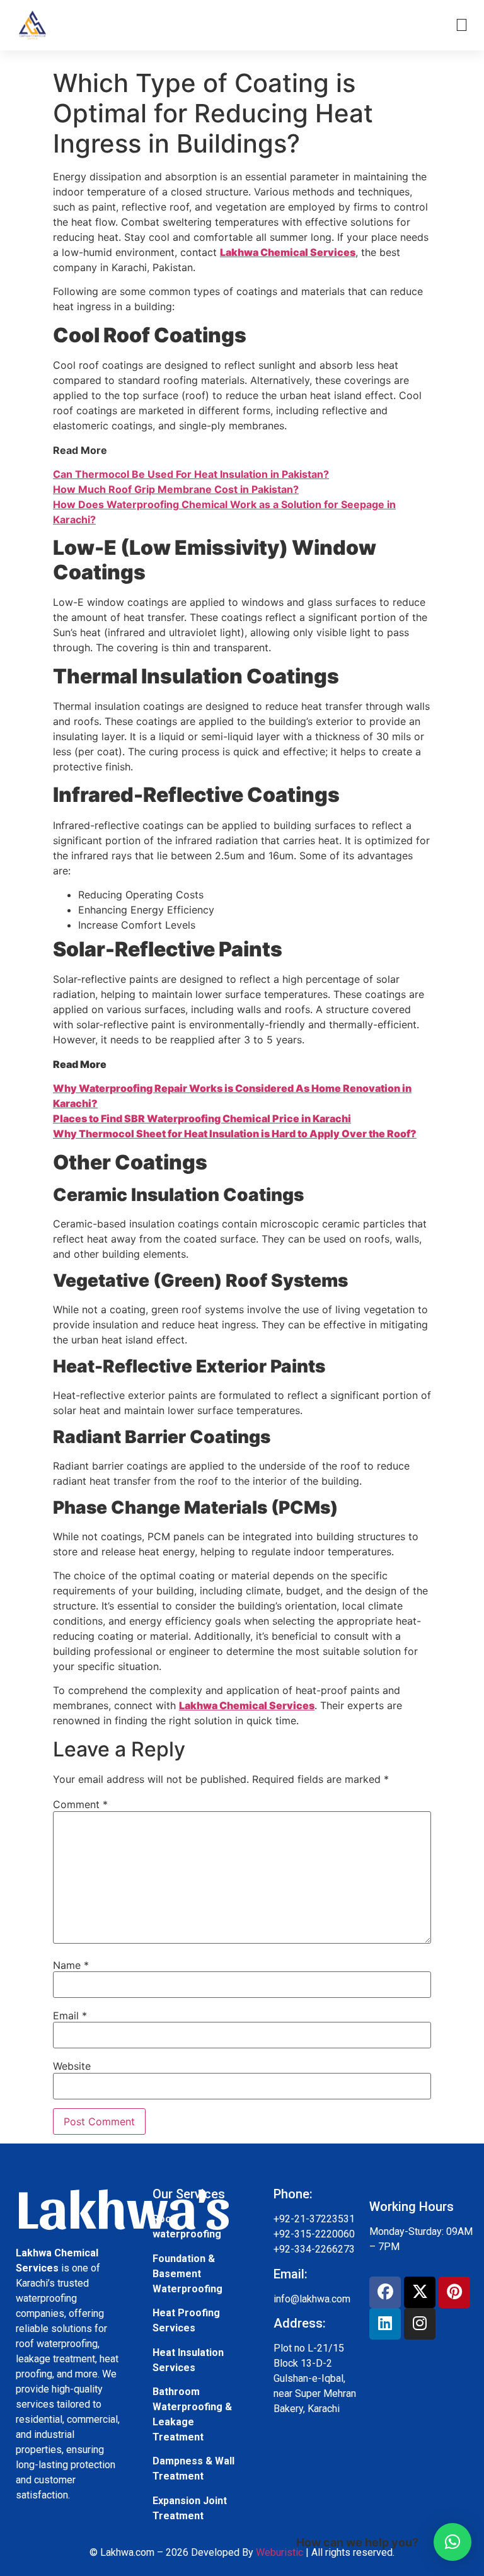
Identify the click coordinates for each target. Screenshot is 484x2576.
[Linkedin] (385, 2324)
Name (71, 1965)
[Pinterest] (454, 2292)
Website (72, 2066)
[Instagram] (420, 2324)
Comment (80, 1804)
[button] (452, 2542)
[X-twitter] (420, 2292)
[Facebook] (385, 2292)
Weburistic (279, 2552)
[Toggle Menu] (462, 25)
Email (70, 2016)
